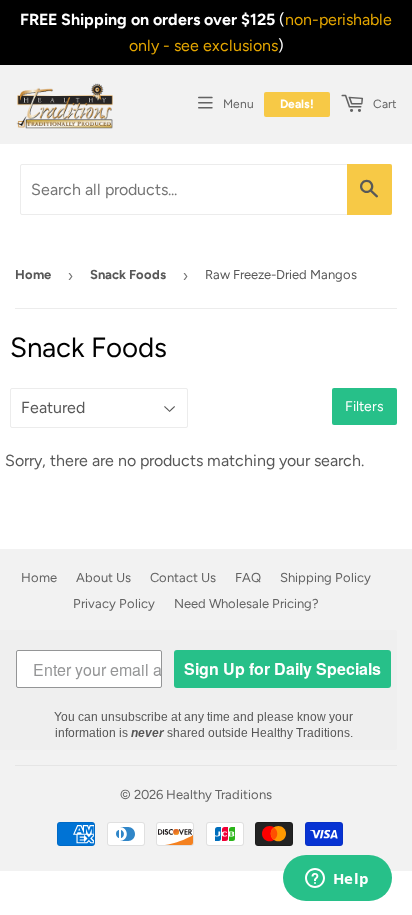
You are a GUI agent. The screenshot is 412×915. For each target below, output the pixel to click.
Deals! (297, 104)
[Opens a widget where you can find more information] (337, 880)
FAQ (248, 577)
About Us (103, 577)
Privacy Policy (114, 603)
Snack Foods (128, 274)
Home (33, 274)
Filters (364, 406)
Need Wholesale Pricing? (246, 603)
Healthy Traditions (219, 794)
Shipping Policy (325, 577)
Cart (383, 104)
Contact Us (183, 577)
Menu (238, 104)
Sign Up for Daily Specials (282, 668)
